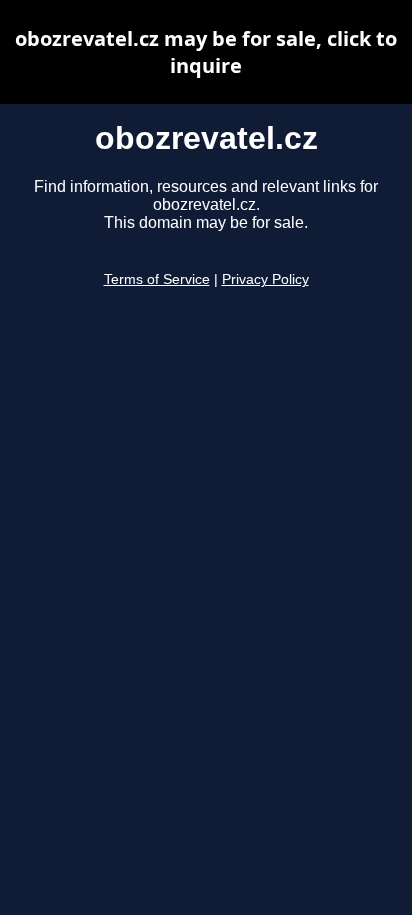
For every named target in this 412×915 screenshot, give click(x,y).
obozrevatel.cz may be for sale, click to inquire (206, 52)
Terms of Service (157, 279)
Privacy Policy (265, 279)
